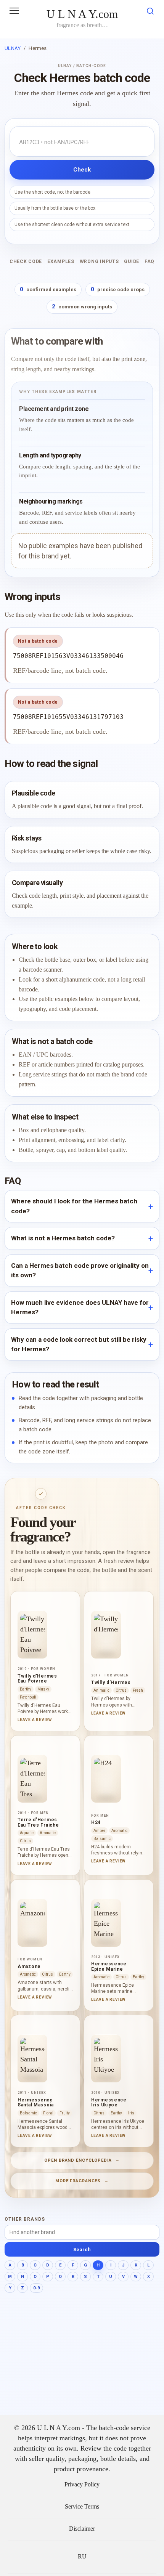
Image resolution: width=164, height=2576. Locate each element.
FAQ (150, 261)
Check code (26, 261)
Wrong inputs (99, 261)
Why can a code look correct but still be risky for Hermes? (79, 1344)
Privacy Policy (82, 2485)
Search (82, 2250)
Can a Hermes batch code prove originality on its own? (80, 1270)
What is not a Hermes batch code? (63, 1238)
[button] (14, 11)
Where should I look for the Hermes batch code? (74, 1206)
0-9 (36, 2288)
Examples (61, 261)
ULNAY (13, 48)
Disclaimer (82, 2529)
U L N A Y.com (82, 14)
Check (82, 170)
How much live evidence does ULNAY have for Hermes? (80, 1307)
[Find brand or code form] (150, 12)
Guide (132, 261)
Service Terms (82, 2507)
